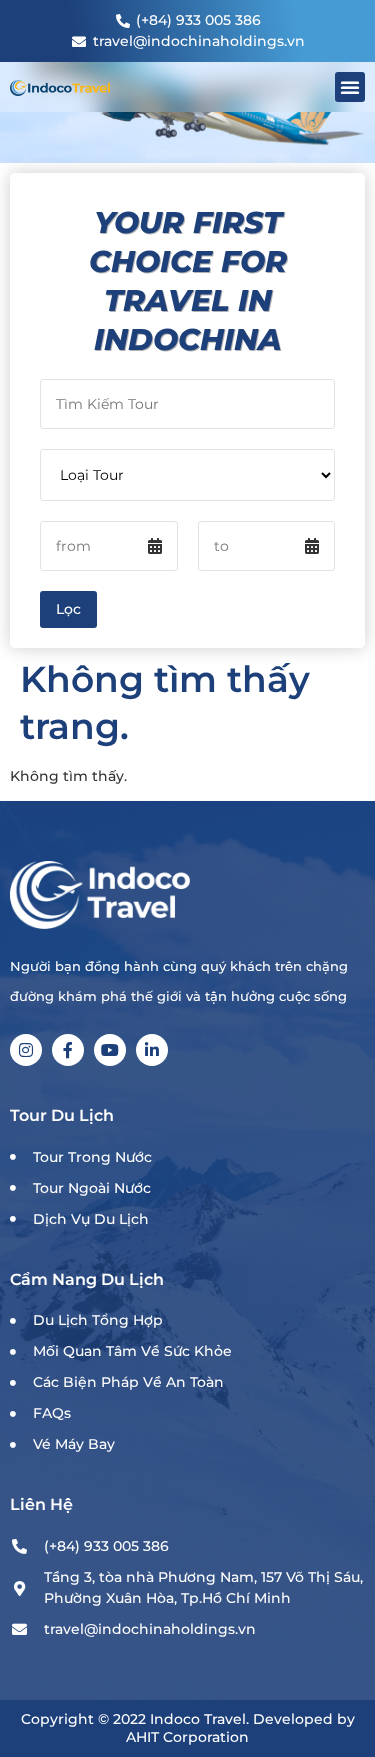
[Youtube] (110, 1050)
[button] (350, 87)
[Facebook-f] (68, 1050)
